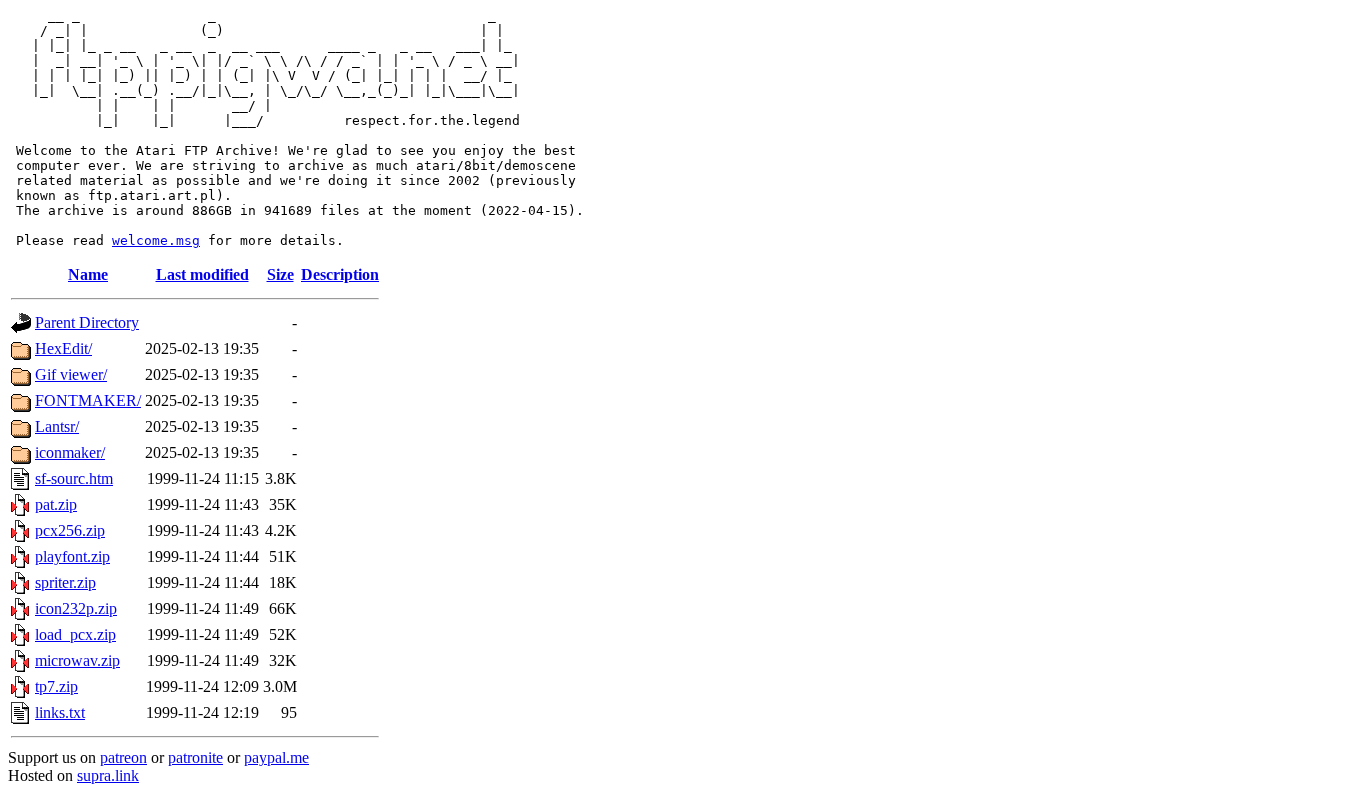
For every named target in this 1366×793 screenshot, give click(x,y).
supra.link (108, 775)
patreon (123, 757)
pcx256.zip (70, 530)
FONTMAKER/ (88, 400)
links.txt (60, 712)
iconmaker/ (70, 452)
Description (340, 274)
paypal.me (276, 757)
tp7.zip (56, 686)
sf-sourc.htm (74, 478)
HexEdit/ (63, 348)
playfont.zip (72, 556)
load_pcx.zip (75, 634)
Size (280, 274)
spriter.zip (65, 582)
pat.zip (56, 504)
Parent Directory (87, 322)
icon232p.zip (76, 608)
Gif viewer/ (71, 374)
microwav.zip (77, 660)
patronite (195, 757)
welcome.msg (156, 240)
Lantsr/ (57, 426)
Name (88, 274)
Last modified (202, 274)
